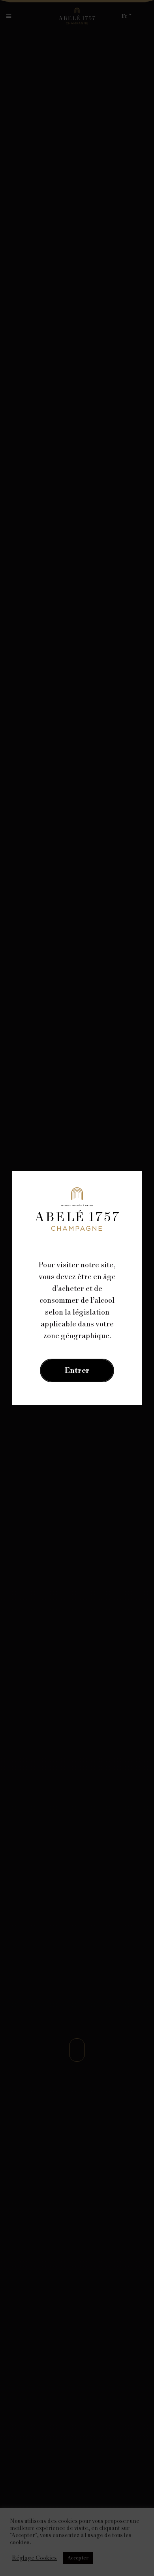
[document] (77, 1288)
